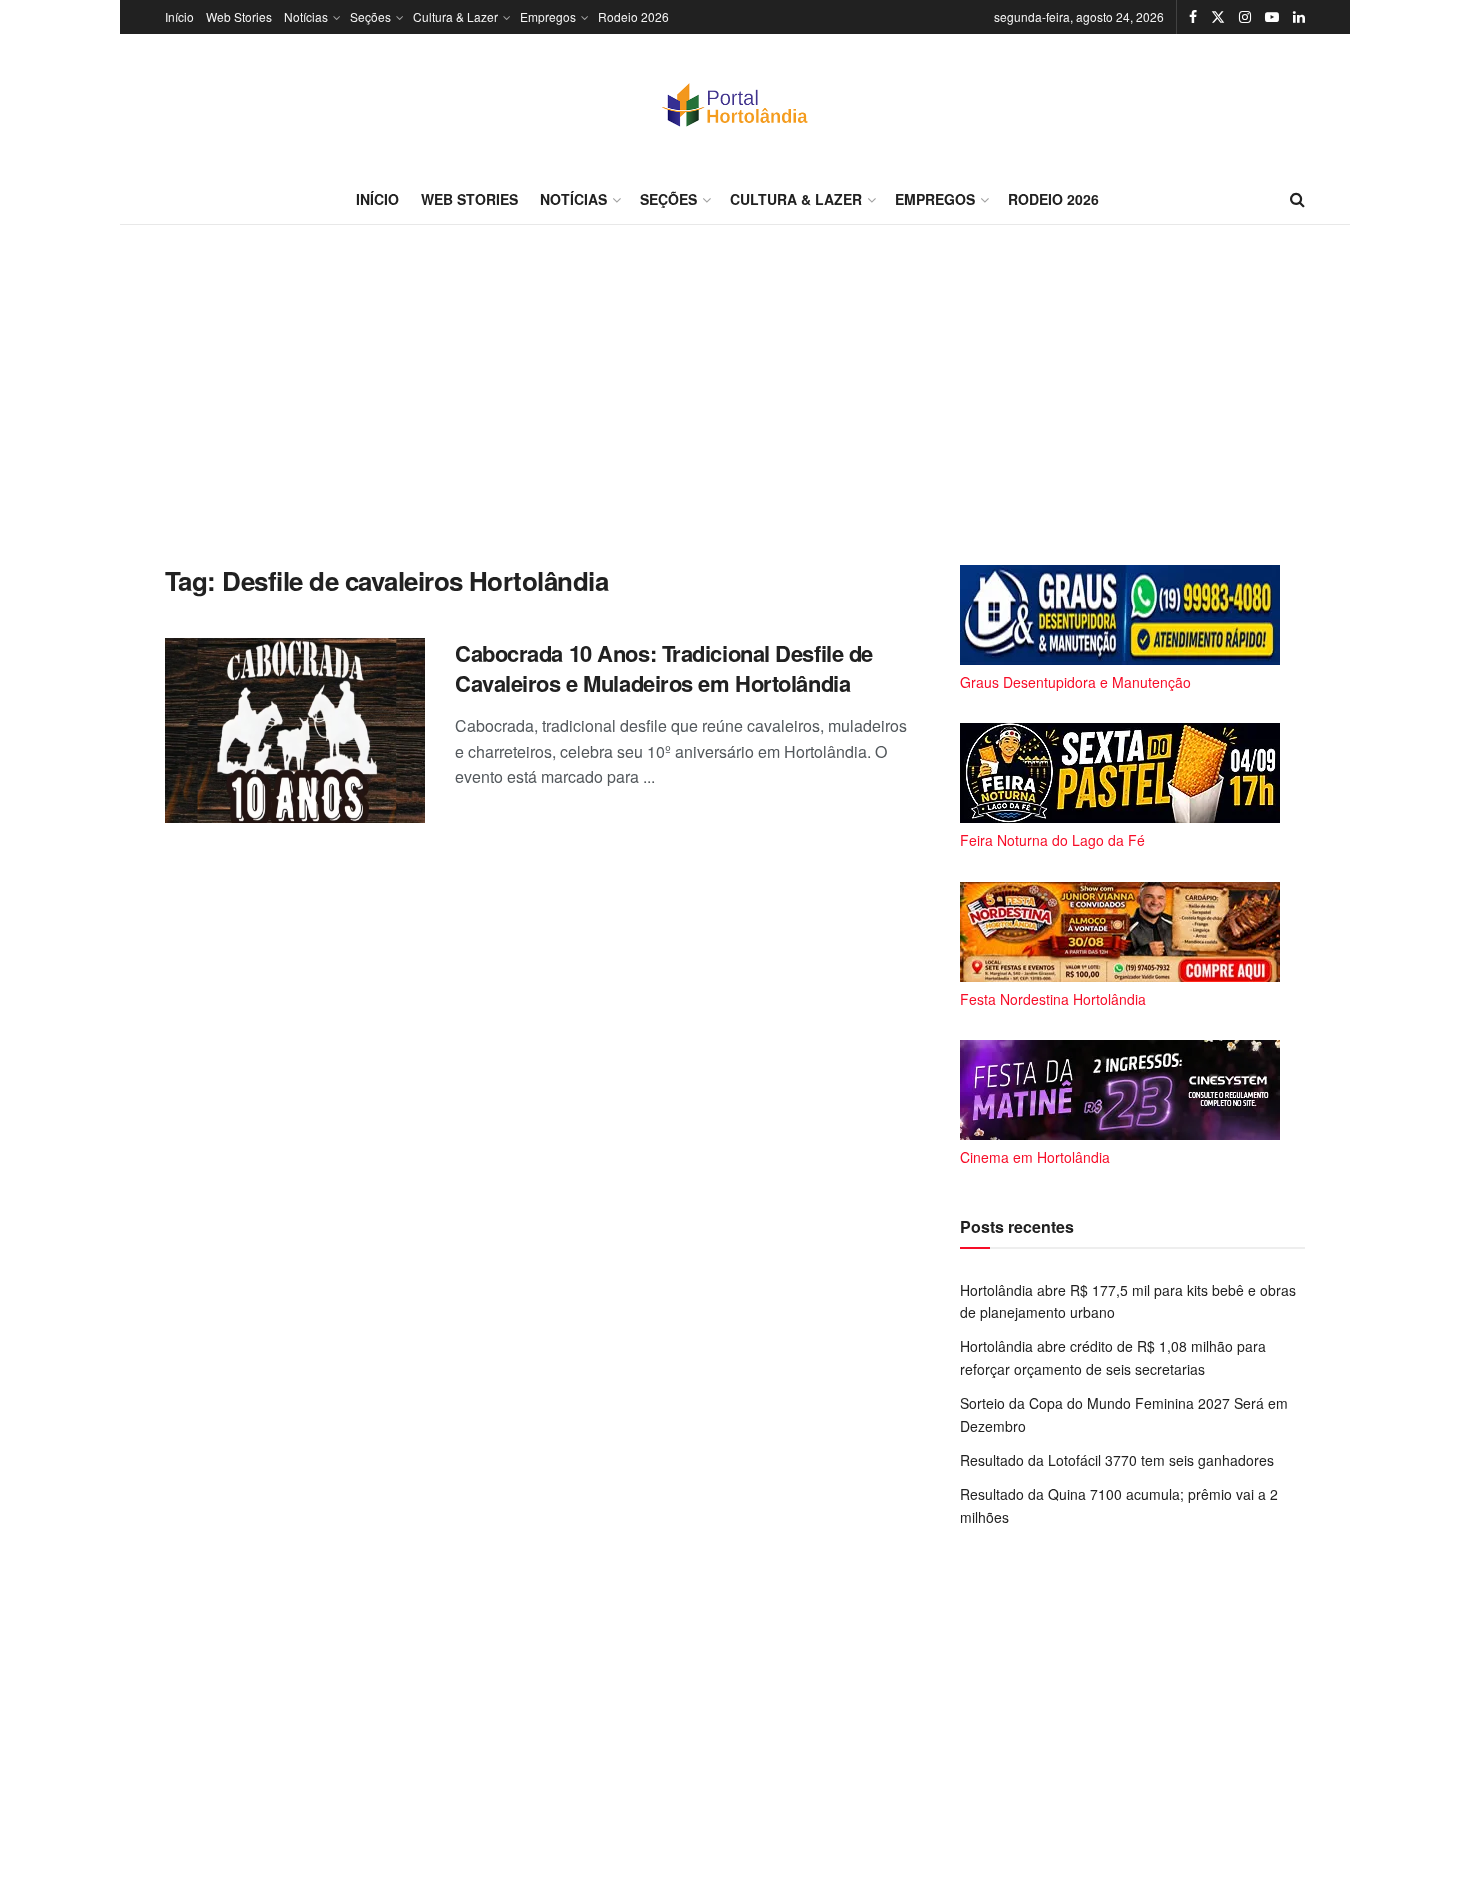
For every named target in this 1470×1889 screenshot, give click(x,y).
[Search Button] (1297, 199)
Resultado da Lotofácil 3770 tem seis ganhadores (1117, 1460)
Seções (370, 16)
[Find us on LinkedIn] (1299, 17)
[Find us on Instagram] (1245, 17)
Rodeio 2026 (633, 16)
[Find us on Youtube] (1272, 17)
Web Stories (239, 16)
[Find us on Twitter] (1218, 17)
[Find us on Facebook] (1193, 17)
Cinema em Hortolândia (1035, 1157)
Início (179, 16)
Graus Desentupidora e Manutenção (1075, 682)
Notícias (306, 16)
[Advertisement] (735, 395)
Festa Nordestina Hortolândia (1053, 999)
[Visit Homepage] (735, 104)
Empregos (548, 16)
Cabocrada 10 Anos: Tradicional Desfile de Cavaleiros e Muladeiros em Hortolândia (664, 668)
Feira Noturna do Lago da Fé (1052, 840)
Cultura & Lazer (455, 16)
